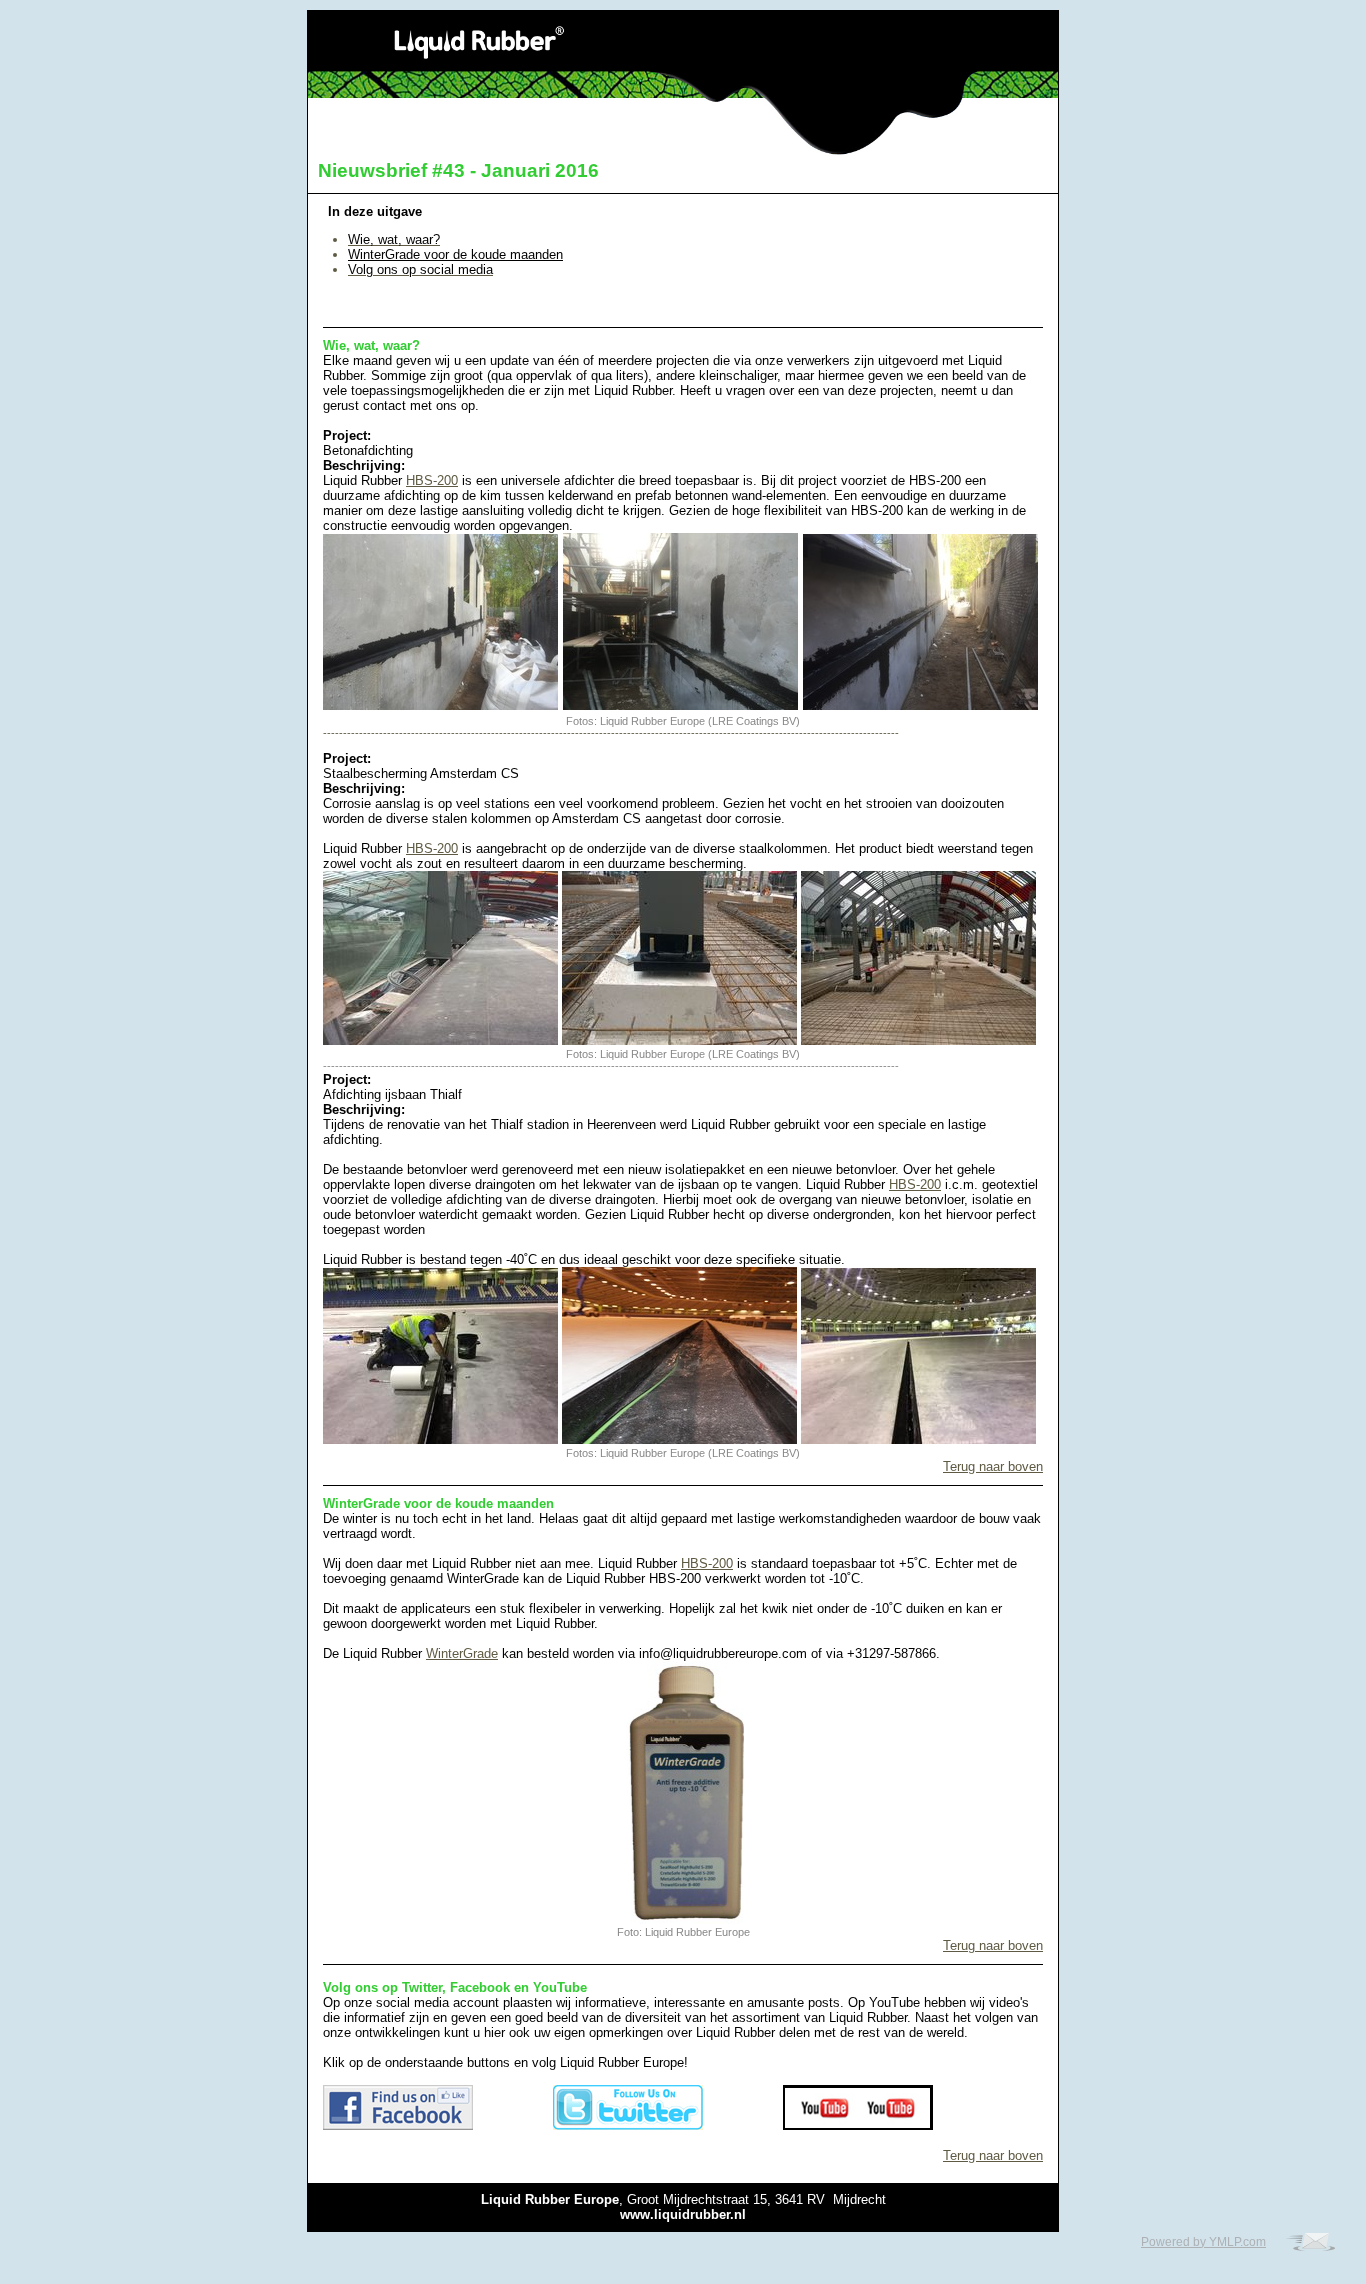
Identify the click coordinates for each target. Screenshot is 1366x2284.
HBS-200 (432, 480)
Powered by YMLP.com (1203, 2242)
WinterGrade (462, 1653)
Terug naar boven (993, 1466)
